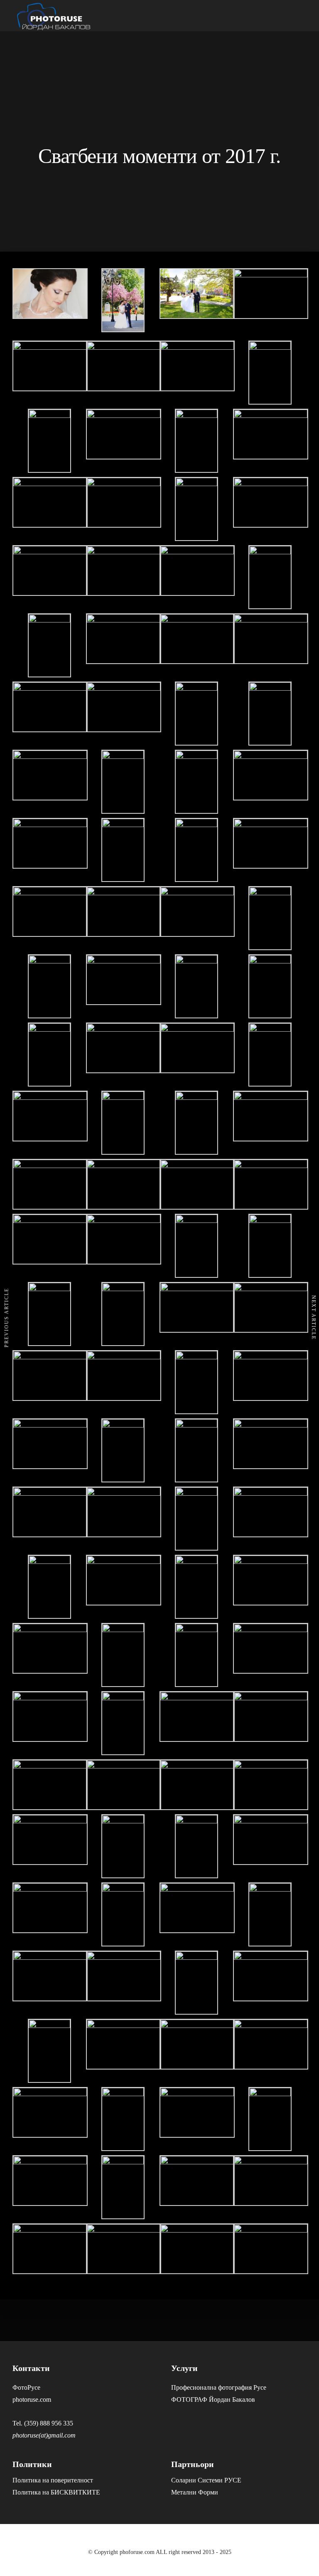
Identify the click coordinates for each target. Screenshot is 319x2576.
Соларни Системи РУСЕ (206, 2480)
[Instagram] (297, 2545)
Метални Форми (195, 2492)
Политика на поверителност (53, 2480)
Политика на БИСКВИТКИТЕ (56, 2492)
